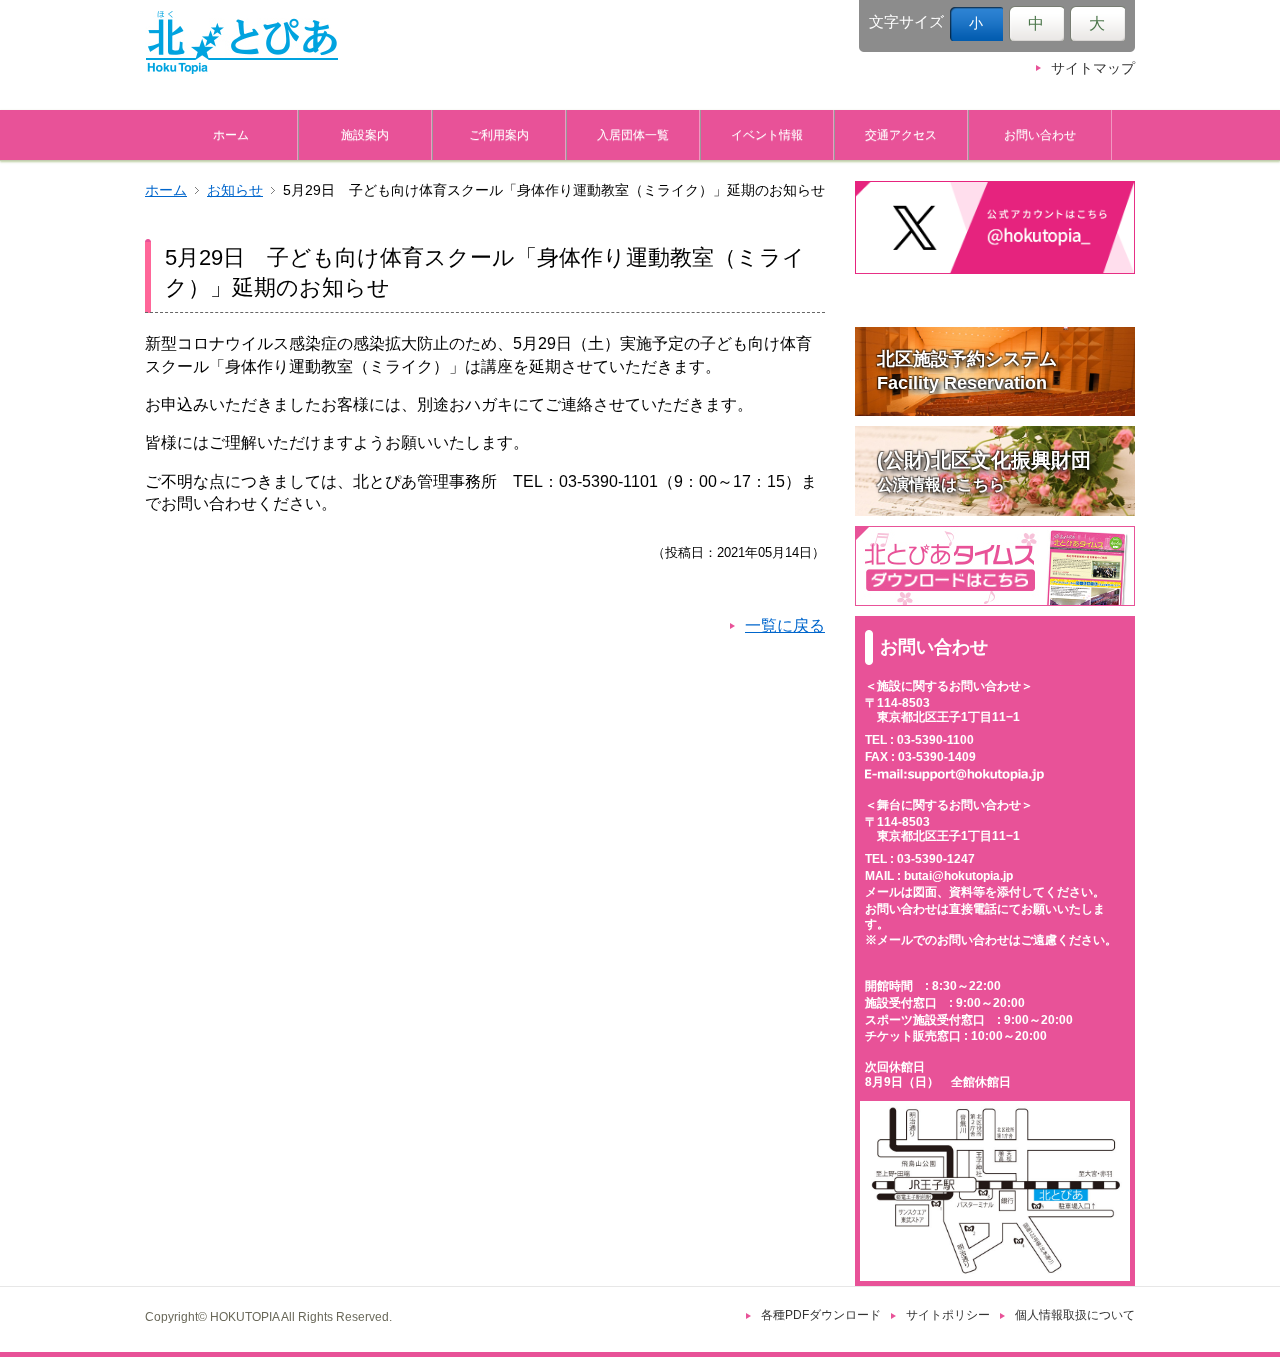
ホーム (231, 134)
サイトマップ (1093, 68)
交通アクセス (901, 134)
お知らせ (235, 190)
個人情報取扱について (1075, 1315)
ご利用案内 (499, 134)
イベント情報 (767, 134)
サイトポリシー (948, 1315)
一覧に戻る (785, 625)
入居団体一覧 (633, 134)
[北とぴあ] (242, 42)
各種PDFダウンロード (821, 1315)
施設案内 (365, 134)
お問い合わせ (1040, 134)
